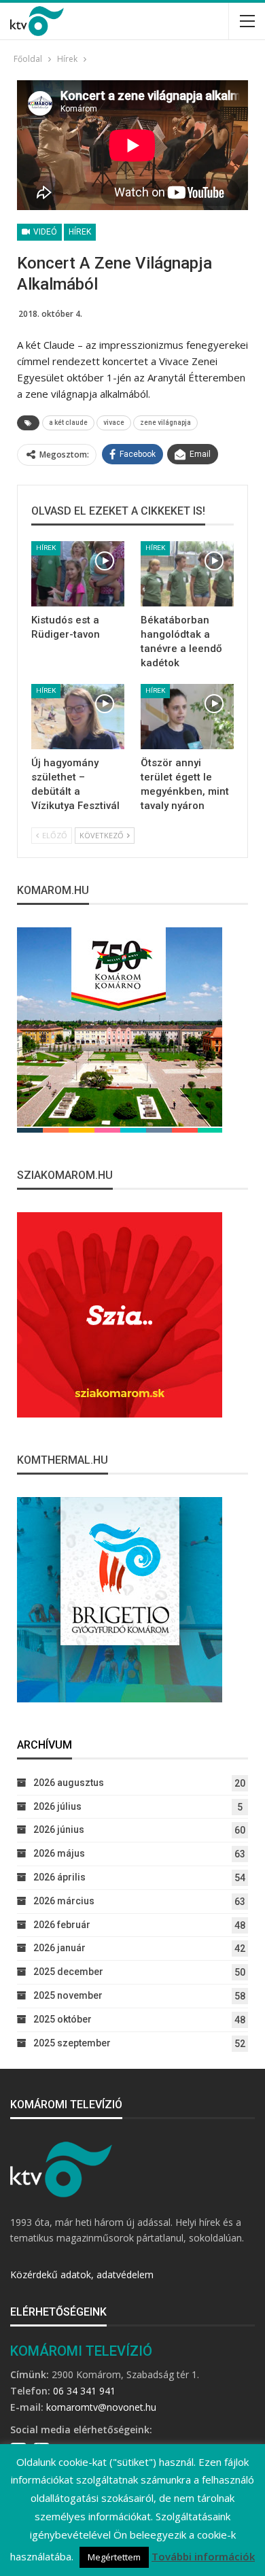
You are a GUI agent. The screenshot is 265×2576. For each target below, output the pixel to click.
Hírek (80, 232)
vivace (114, 423)
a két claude (68, 423)
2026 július (57, 1806)
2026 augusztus (69, 1783)
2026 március (64, 1901)
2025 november (68, 1995)
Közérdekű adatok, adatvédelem (82, 2274)
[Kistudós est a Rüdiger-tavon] (78, 574)
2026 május (59, 1853)
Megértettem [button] (114, 2557)
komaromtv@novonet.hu (101, 2407)
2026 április (59, 1877)
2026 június (59, 1830)
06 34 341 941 (84, 2391)
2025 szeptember (72, 2043)
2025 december (68, 1972)
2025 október (63, 2019)
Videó (44, 232)
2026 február (62, 1925)
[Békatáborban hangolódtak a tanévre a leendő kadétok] (187, 574)
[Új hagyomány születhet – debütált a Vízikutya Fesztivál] (78, 717)
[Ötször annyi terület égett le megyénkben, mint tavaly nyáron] (187, 717)
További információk (203, 2556)
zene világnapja (165, 423)
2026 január (59, 1948)
